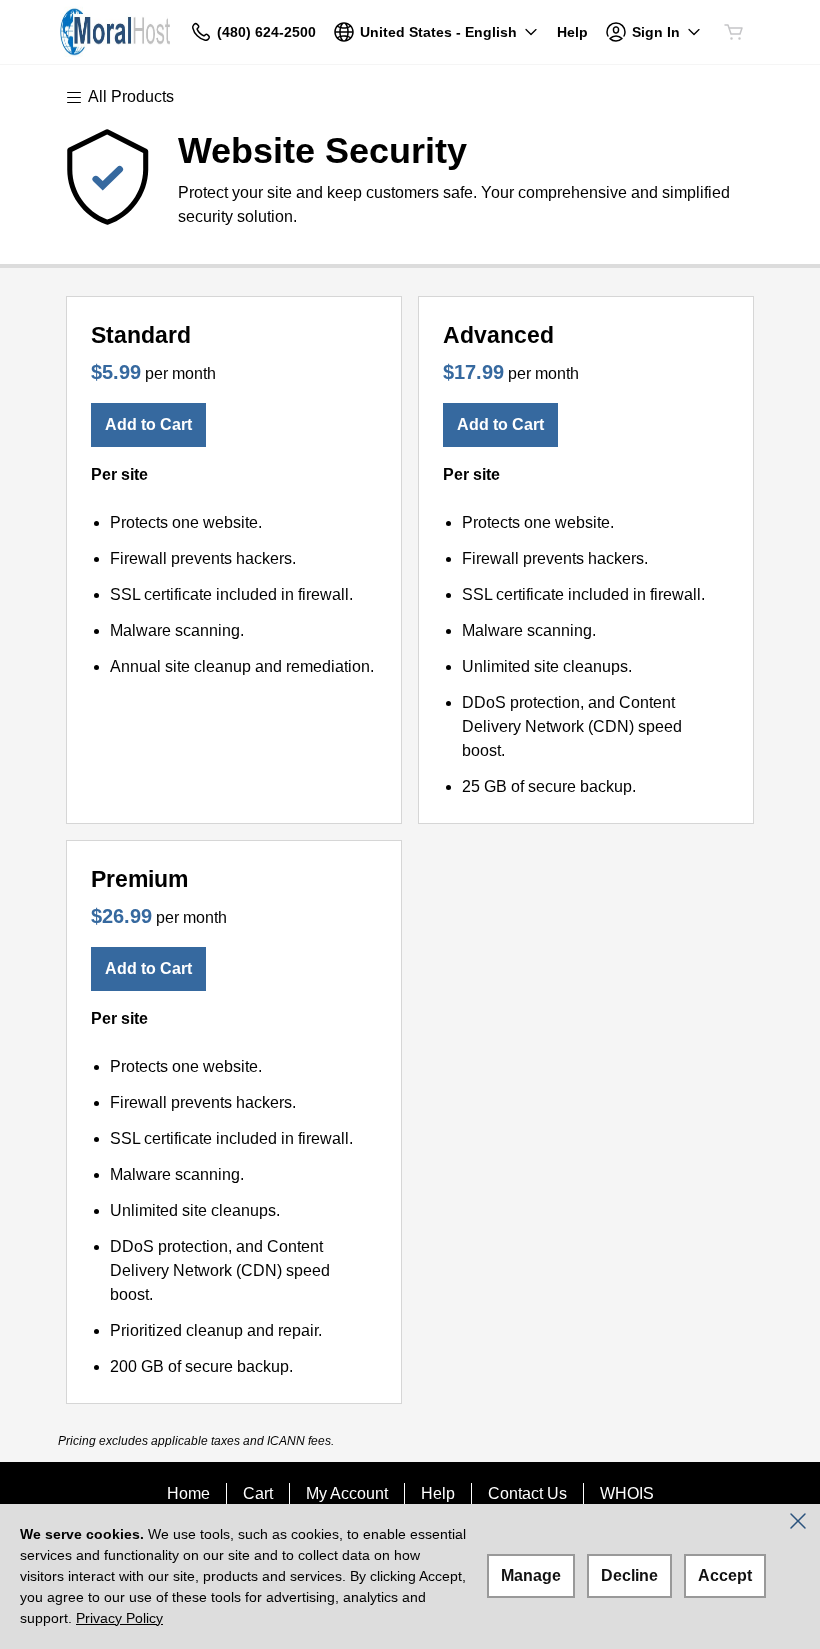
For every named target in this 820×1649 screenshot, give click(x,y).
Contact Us (527, 1493)
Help (438, 1493)
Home (188, 1493)
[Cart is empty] (734, 32)
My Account (347, 1493)
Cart (258, 1493)
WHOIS (627, 1493)
